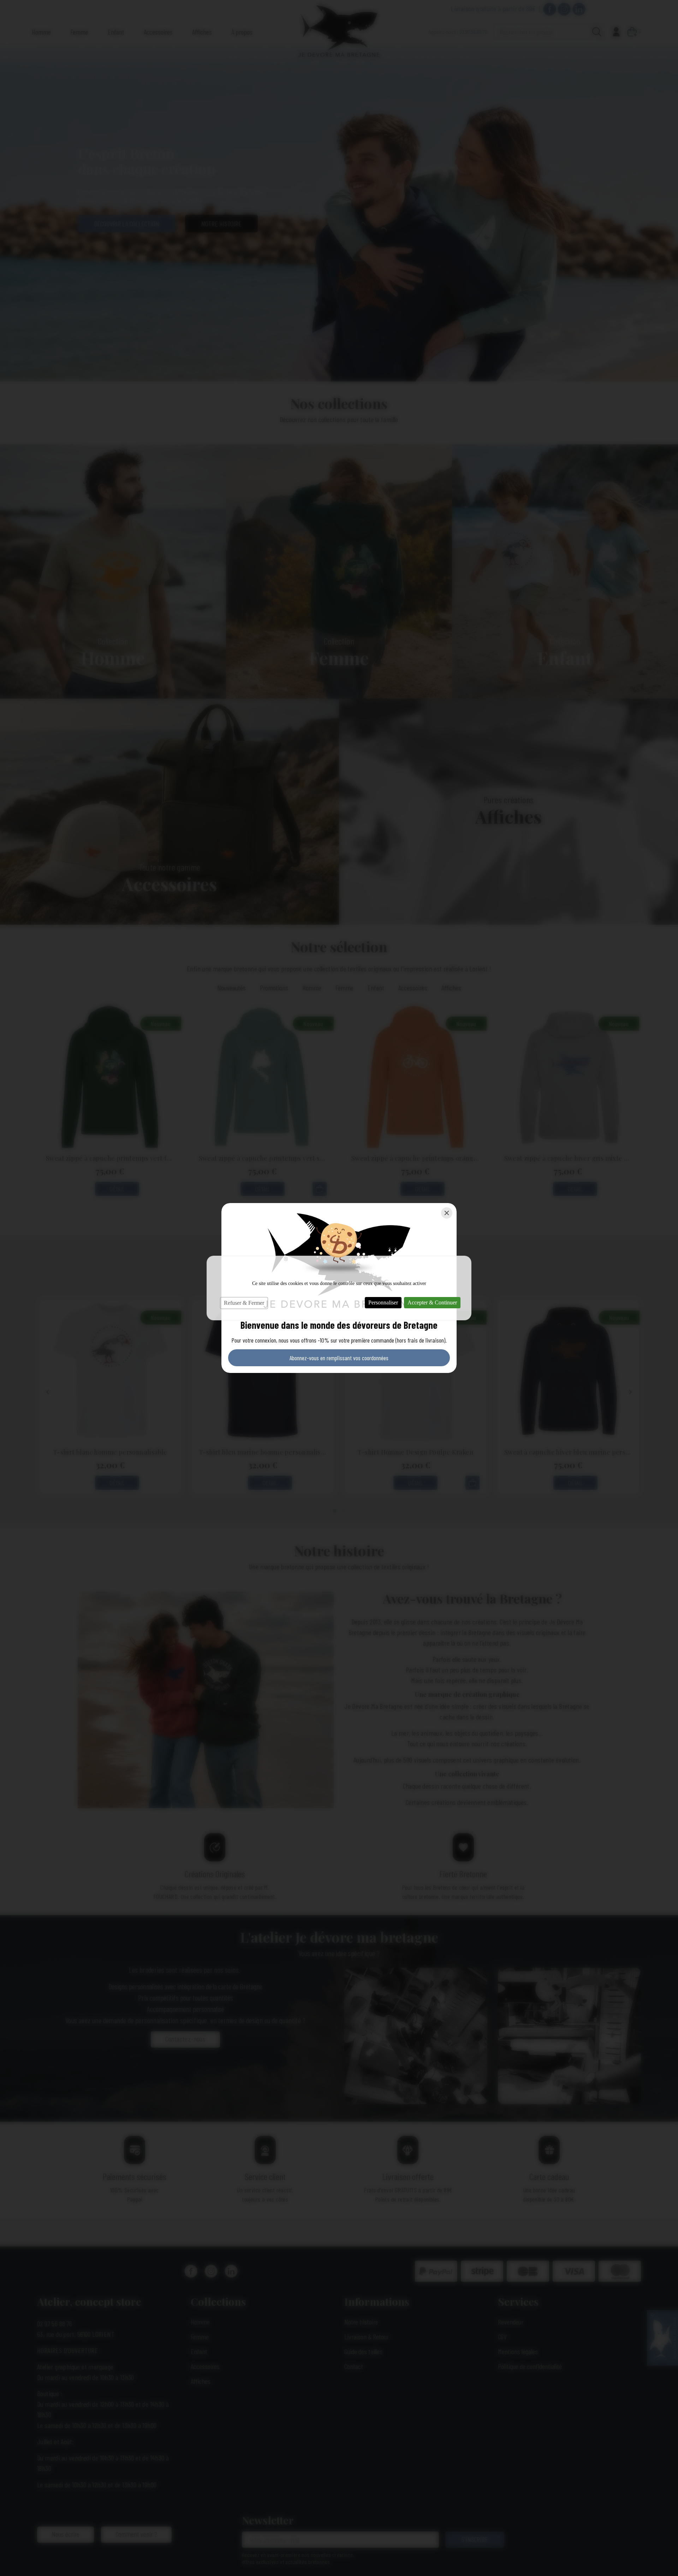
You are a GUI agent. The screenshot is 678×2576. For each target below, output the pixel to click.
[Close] (447, 1213)
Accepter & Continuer (432, 1302)
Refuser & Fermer (244, 1303)
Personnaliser (383, 1302)
